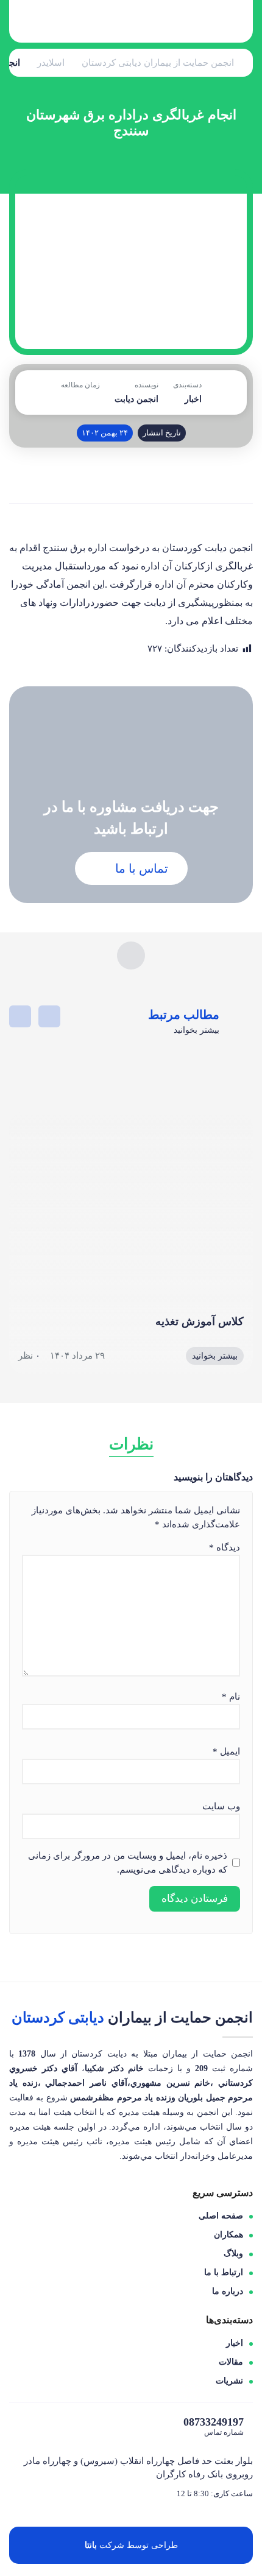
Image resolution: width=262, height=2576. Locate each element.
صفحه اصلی (221, 2216)
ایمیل (226, 1751)
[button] (49, 1016)
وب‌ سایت (221, 1806)
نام (231, 1697)
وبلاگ (233, 2254)
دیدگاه (225, 1547)
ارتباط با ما (224, 2272)
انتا (90, 2545)
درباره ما (228, 2291)
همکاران (228, 2235)
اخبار (193, 399)
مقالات (231, 2362)
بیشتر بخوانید (215, 1356)
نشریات (229, 2381)
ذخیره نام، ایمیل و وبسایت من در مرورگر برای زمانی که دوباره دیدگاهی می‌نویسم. (128, 1863)
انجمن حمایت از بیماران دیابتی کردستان (158, 63)
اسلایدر (51, 63)
